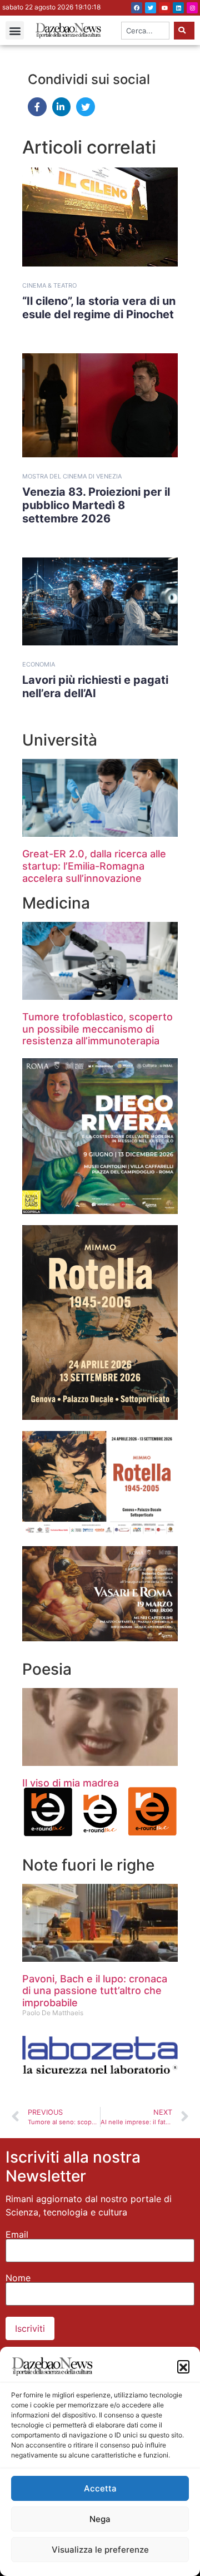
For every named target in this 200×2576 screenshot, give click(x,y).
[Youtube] (164, 8)
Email (17, 2234)
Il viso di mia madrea (71, 1783)
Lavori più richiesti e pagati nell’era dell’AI (95, 687)
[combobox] (145, 31)
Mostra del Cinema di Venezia (72, 476)
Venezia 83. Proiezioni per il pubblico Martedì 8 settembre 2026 (96, 505)
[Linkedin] (178, 8)
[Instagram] (192, 8)
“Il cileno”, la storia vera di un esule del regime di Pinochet (99, 308)
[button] (183, 2366)
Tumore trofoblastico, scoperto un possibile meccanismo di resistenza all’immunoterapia (97, 1029)
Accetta (100, 2488)
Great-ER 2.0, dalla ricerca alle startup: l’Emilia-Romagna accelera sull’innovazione (94, 866)
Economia (39, 664)
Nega (100, 2519)
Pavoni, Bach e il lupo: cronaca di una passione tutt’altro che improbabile (95, 1991)
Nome (18, 2278)
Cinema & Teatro (49, 285)
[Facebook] (137, 8)
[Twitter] (151, 8)
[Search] (184, 31)
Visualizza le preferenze (100, 2550)
